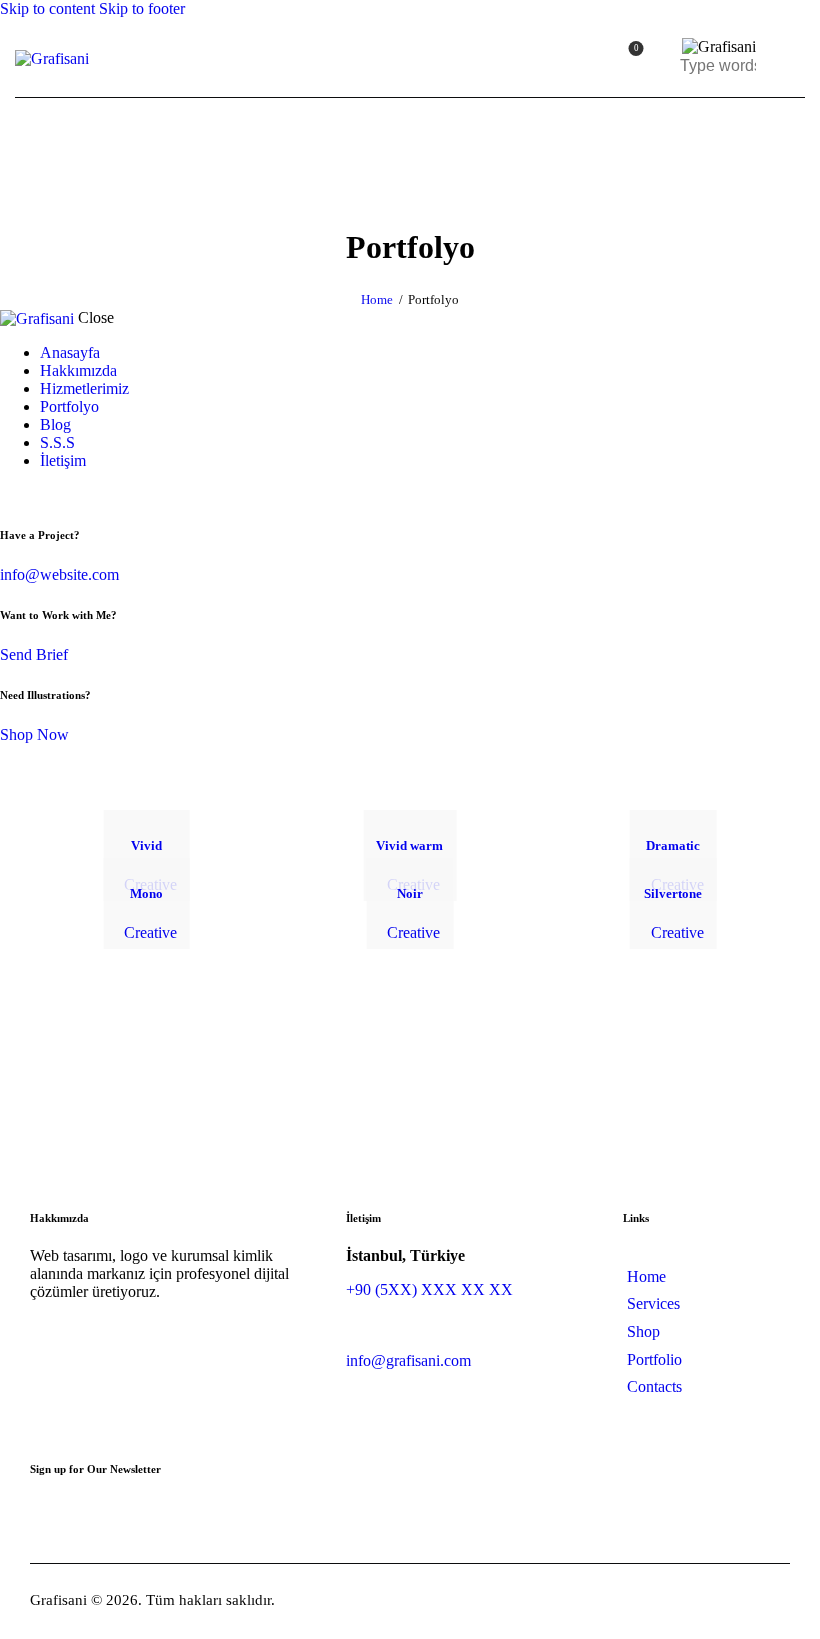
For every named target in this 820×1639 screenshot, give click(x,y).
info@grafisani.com (408, 1360)
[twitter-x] (28, 494)
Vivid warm (409, 845)
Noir (410, 893)
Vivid (146, 845)
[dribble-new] (45, 494)
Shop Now (34, 734)
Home (377, 299)
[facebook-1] (11, 494)
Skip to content (47, 8)
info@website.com (59, 574)
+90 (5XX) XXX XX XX (429, 1289)
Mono (146, 893)
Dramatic (673, 845)
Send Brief (34, 654)
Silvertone (673, 893)
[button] (792, 57)
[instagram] (68, 494)
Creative (150, 932)
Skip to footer (142, 8)
